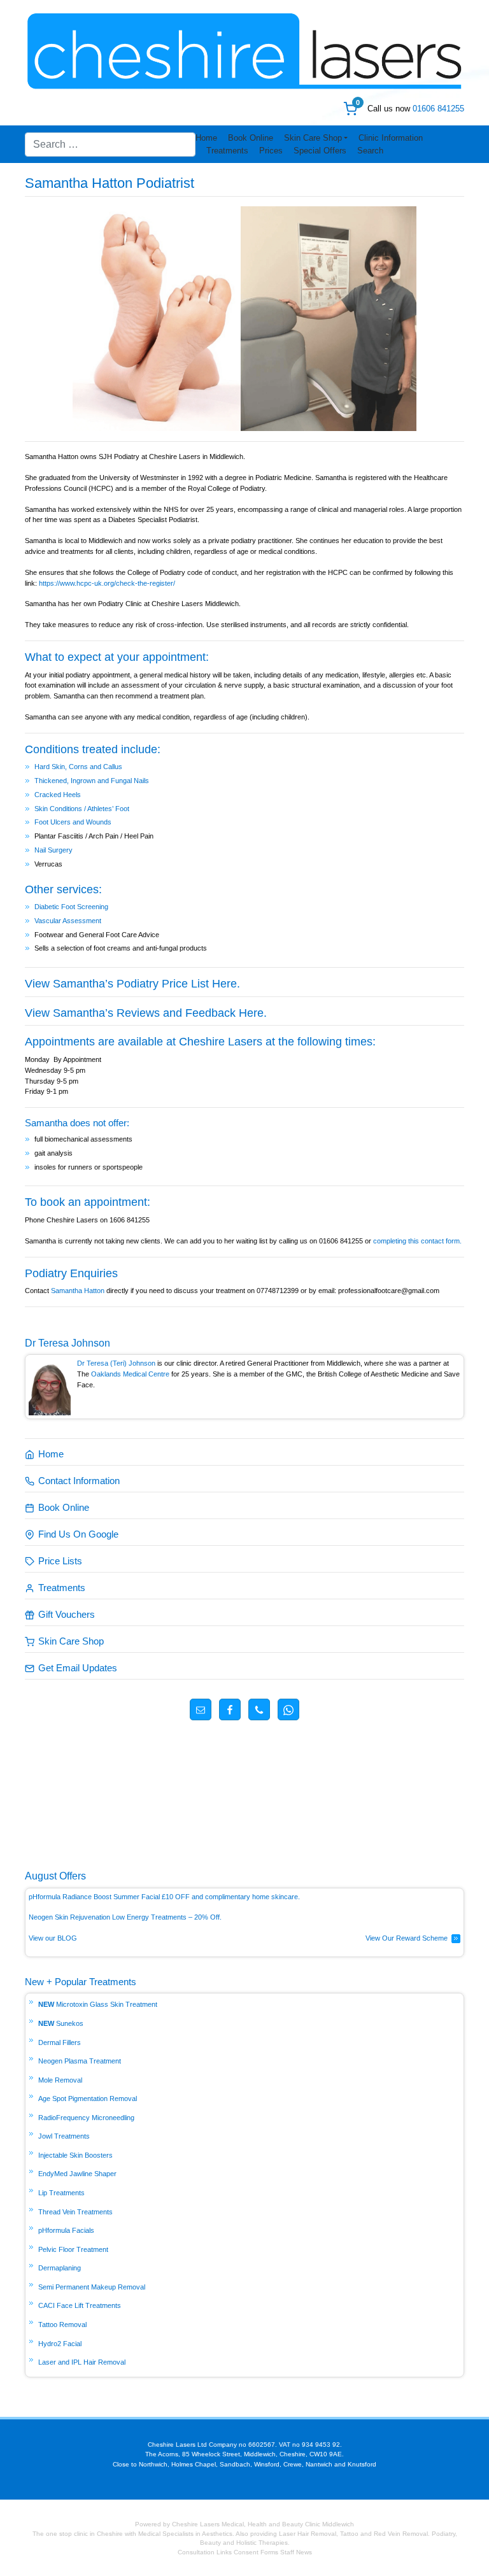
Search (370, 151)
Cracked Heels (58, 795)
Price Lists (60, 1561)
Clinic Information (391, 138)
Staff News (296, 2552)
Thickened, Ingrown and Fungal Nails (92, 781)
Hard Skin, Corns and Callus (78, 767)
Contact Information (79, 1481)
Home (206, 138)
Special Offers (320, 151)
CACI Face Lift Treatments (80, 2305)
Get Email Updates (78, 1668)
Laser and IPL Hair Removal (82, 2362)
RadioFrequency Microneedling (86, 2118)
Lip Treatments (61, 2193)
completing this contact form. (417, 1241)
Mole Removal (60, 2080)
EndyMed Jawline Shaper (77, 2174)
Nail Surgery (53, 850)
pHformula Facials (66, 2230)
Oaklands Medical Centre (130, 1374)
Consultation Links (206, 2552)
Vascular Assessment (68, 921)
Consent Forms (256, 2552)
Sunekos (70, 2023)
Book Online (251, 138)
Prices (271, 151)
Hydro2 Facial (60, 2344)
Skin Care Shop (313, 138)
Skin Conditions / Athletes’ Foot (82, 809)
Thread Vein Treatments (75, 2212)
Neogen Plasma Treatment (80, 2061)
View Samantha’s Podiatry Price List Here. (132, 984)
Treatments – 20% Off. (187, 1917)
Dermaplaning (60, 2268)
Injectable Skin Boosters (75, 2155)
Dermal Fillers (60, 2042)
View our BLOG (53, 1938)
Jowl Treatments (64, 2136)
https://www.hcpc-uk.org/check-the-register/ (107, 583)
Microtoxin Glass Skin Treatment (107, 2004)
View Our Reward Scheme (407, 1938)
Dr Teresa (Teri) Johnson (116, 1363)
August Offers (55, 1876)
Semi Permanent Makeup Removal (92, 2287)
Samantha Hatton (79, 1291)
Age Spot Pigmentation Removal (88, 2098)
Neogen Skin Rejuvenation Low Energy (90, 1917)
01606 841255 (438, 109)
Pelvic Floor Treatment (73, 2249)
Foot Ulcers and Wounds (73, 822)
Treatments (227, 151)
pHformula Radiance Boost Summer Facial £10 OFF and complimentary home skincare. (164, 1897)
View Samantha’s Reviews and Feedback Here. (146, 1013)
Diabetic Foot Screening (71, 907)
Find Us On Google (78, 1534)
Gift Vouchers (67, 1614)
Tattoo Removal (62, 2325)
